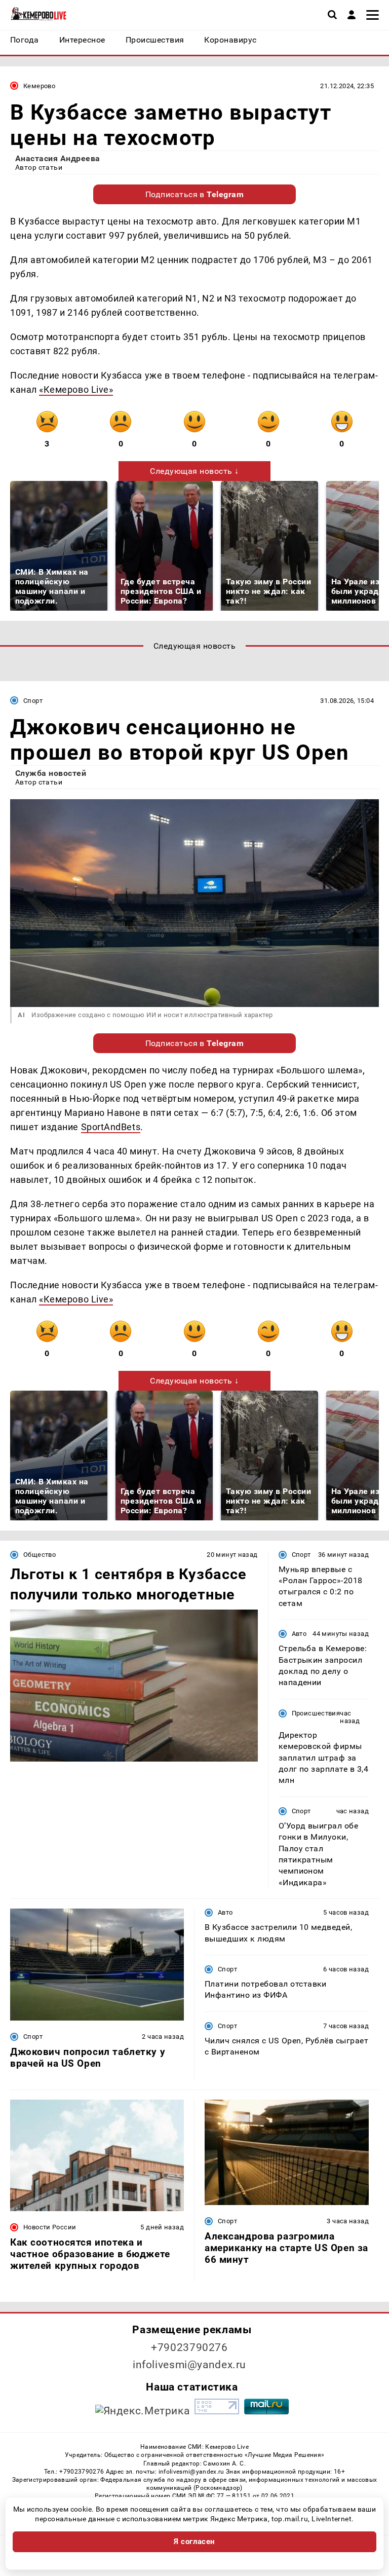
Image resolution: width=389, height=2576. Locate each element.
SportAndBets (111, 1127)
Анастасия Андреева (58, 158)
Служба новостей (51, 773)
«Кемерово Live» (76, 389)
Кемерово (39, 86)
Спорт (33, 701)
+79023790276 (189, 2347)
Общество (40, 1555)
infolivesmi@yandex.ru (189, 2365)
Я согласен (194, 2542)
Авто (299, 1634)
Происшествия (316, 1713)
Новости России (50, 2227)
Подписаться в (195, 194)
